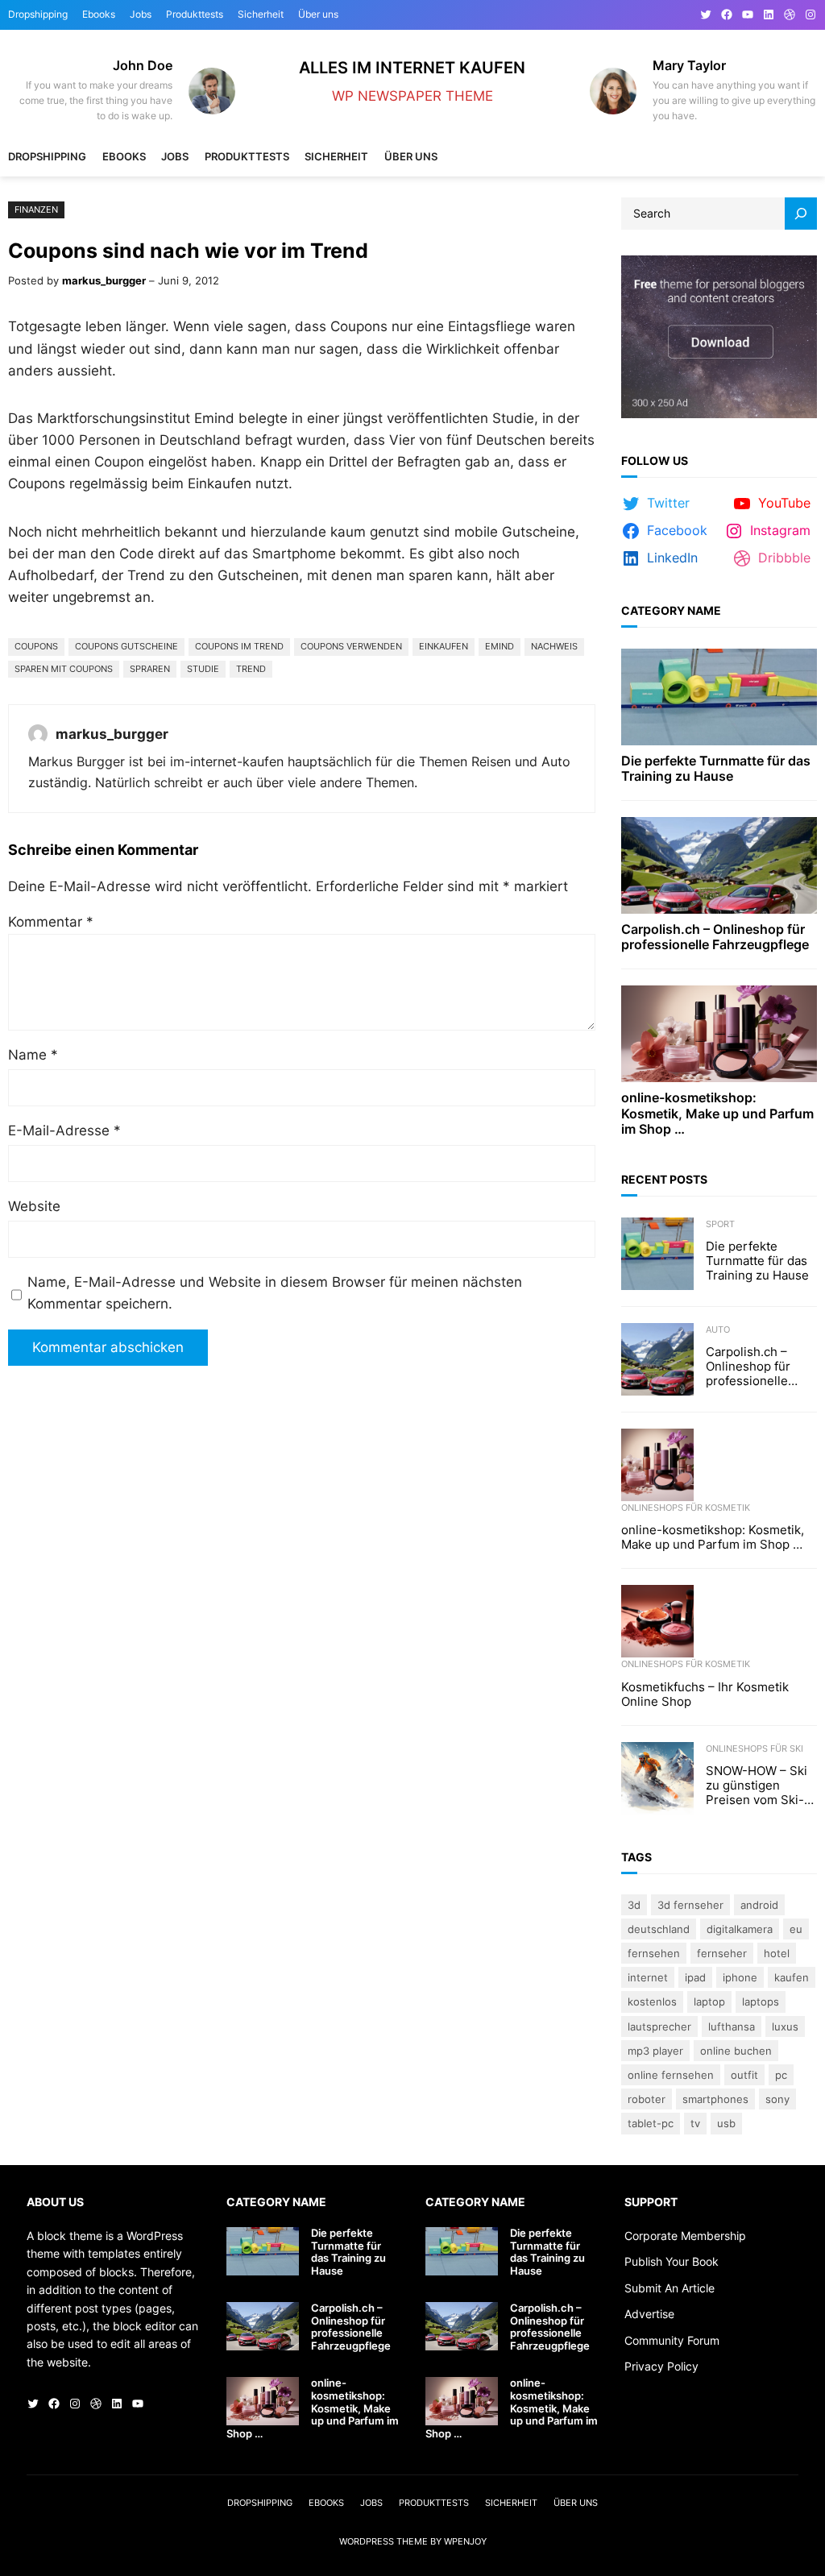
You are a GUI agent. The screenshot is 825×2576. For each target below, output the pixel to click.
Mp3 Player (655, 2051)
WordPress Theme (383, 2541)
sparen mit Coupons (64, 669)
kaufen (792, 1977)
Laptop (709, 2001)
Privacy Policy (661, 2366)
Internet (648, 1977)
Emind (500, 646)
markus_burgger (104, 280)
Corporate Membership (685, 2236)
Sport (720, 1224)
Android (759, 1905)
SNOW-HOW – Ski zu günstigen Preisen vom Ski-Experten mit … (757, 1786)
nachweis (554, 646)
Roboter (647, 2099)
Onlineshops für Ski (755, 1748)
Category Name (671, 610)
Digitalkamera (740, 1929)
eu (796, 1929)
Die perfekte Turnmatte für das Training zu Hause (716, 769)
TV (695, 2123)
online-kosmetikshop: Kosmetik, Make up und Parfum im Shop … (717, 1113)
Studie (203, 669)
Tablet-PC (651, 2123)
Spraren (150, 669)
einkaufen (444, 646)
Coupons (36, 646)
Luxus (785, 2026)
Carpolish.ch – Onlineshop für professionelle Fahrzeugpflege (715, 937)
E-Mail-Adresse (64, 1130)
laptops (761, 2001)
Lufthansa (732, 2026)
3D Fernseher (690, 1905)
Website (34, 1206)
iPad (695, 1977)
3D (634, 1905)
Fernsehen (654, 1953)
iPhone (740, 1977)
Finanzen (36, 209)
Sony (777, 2099)
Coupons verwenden (351, 646)
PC (781, 2075)
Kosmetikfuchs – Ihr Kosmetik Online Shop (705, 1695)
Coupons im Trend (239, 646)
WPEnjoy (465, 2541)
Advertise (649, 2314)
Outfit (744, 2075)
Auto (718, 1329)
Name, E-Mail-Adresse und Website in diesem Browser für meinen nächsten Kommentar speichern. (275, 1293)
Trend (251, 669)
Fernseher (722, 1953)
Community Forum (672, 2340)
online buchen (736, 2051)
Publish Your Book (672, 2261)
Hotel (777, 1953)
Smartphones (715, 2099)
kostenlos (652, 2001)
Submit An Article (670, 2288)
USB (726, 2123)
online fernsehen (671, 2075)
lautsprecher (659, 2026)
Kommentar (51, 922)
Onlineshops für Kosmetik (686, 1508)
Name (33, 1055)
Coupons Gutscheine (126, 646)
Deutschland (659, 1929)
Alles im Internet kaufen (412, 67)
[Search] (801, 214)
